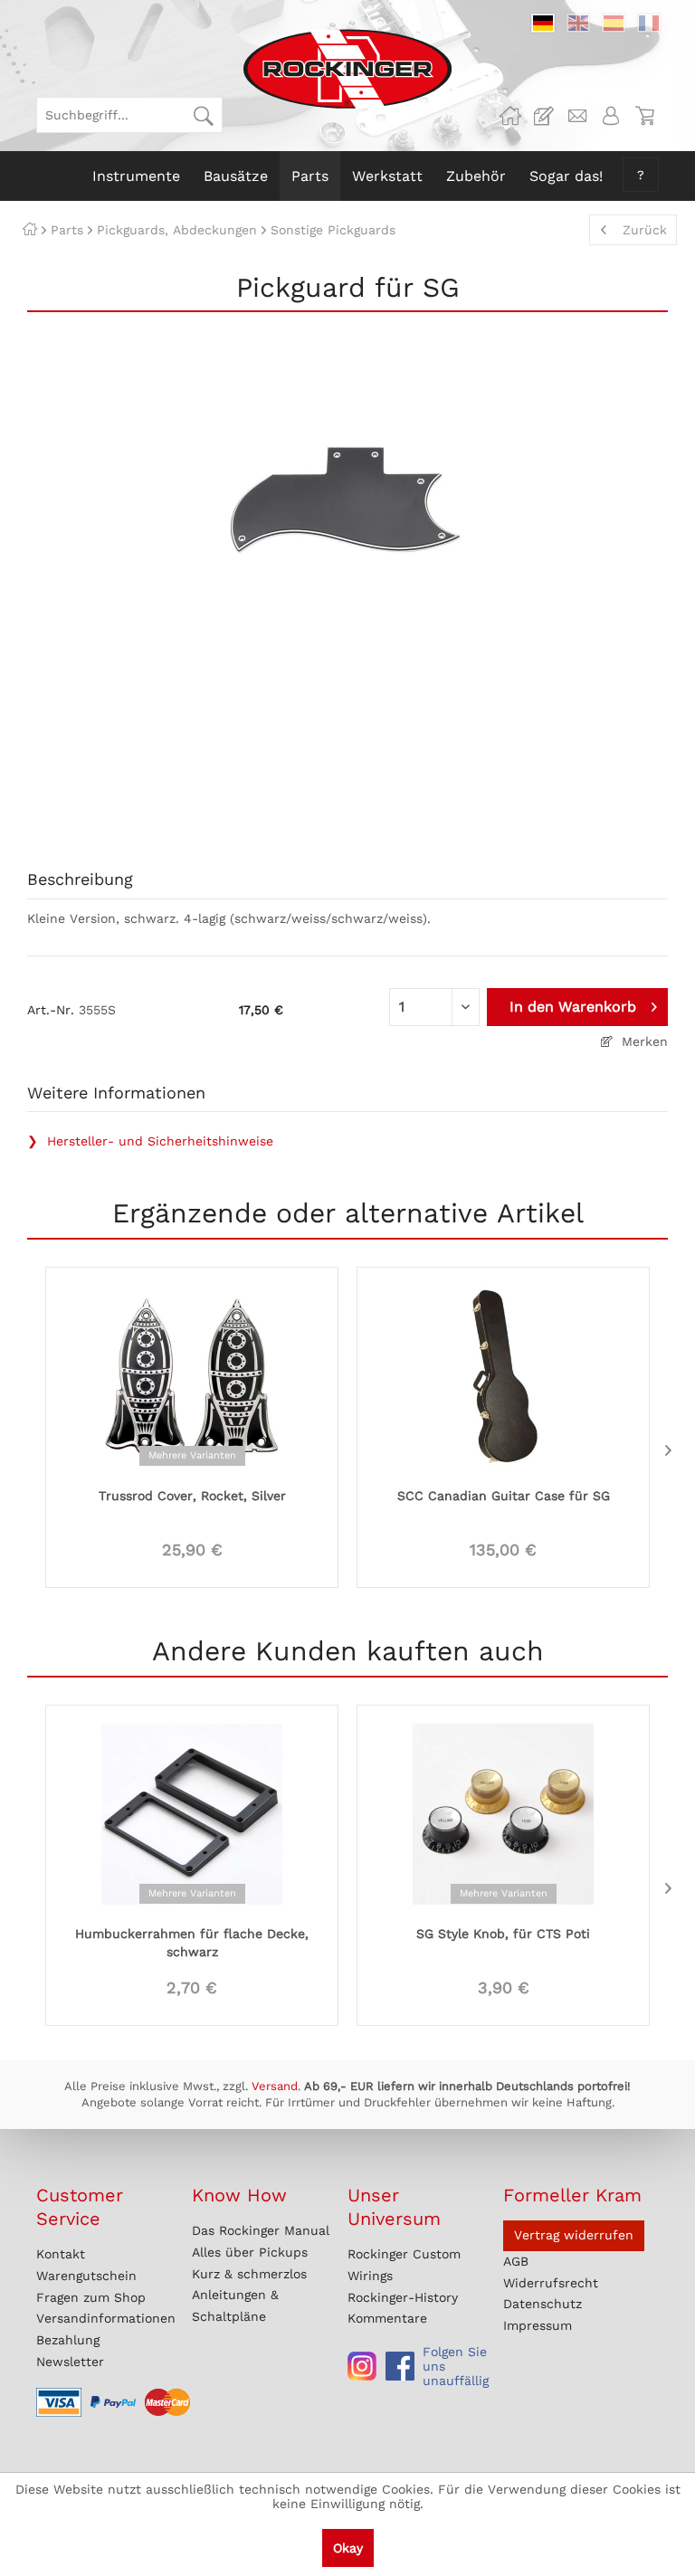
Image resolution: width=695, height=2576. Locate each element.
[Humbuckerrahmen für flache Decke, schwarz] (192, 1812)
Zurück (645, 230)
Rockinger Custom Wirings (404, 2265)
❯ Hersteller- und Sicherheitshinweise (150, 1141)
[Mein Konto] (611, 116)
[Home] (30, 230)
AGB (516, 2261)
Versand (275, 2086)
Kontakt (61, 2254)
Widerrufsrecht (551, 2283)
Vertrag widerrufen (574, 2235)
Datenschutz (543, 2304)
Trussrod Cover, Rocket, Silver (192, 1496)
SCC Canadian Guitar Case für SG (504, 1496)
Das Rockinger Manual (261, 2230)
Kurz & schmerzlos (249, 2274)
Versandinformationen (106, 2318)
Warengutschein (86, 2276)
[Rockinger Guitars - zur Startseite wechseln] (347, 69)
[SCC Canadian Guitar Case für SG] (503, 1374)
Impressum (538, 2325)
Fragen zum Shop (91, 2297)
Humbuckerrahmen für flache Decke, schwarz (192, 1943)
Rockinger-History (403, 2297)
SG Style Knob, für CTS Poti (503, 1934)
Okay (348, 2548)
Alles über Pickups (250, 2252)
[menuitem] (129, 115)
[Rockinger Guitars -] (510, 116)
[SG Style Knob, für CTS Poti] (503, 1812)
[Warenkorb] (644, 116)
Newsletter (70, 2362)
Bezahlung (68, 2340)
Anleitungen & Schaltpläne (235, 2305)
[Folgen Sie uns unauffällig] (362, 2366)
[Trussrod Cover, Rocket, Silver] (192, 1374)
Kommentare (387, 2318)
